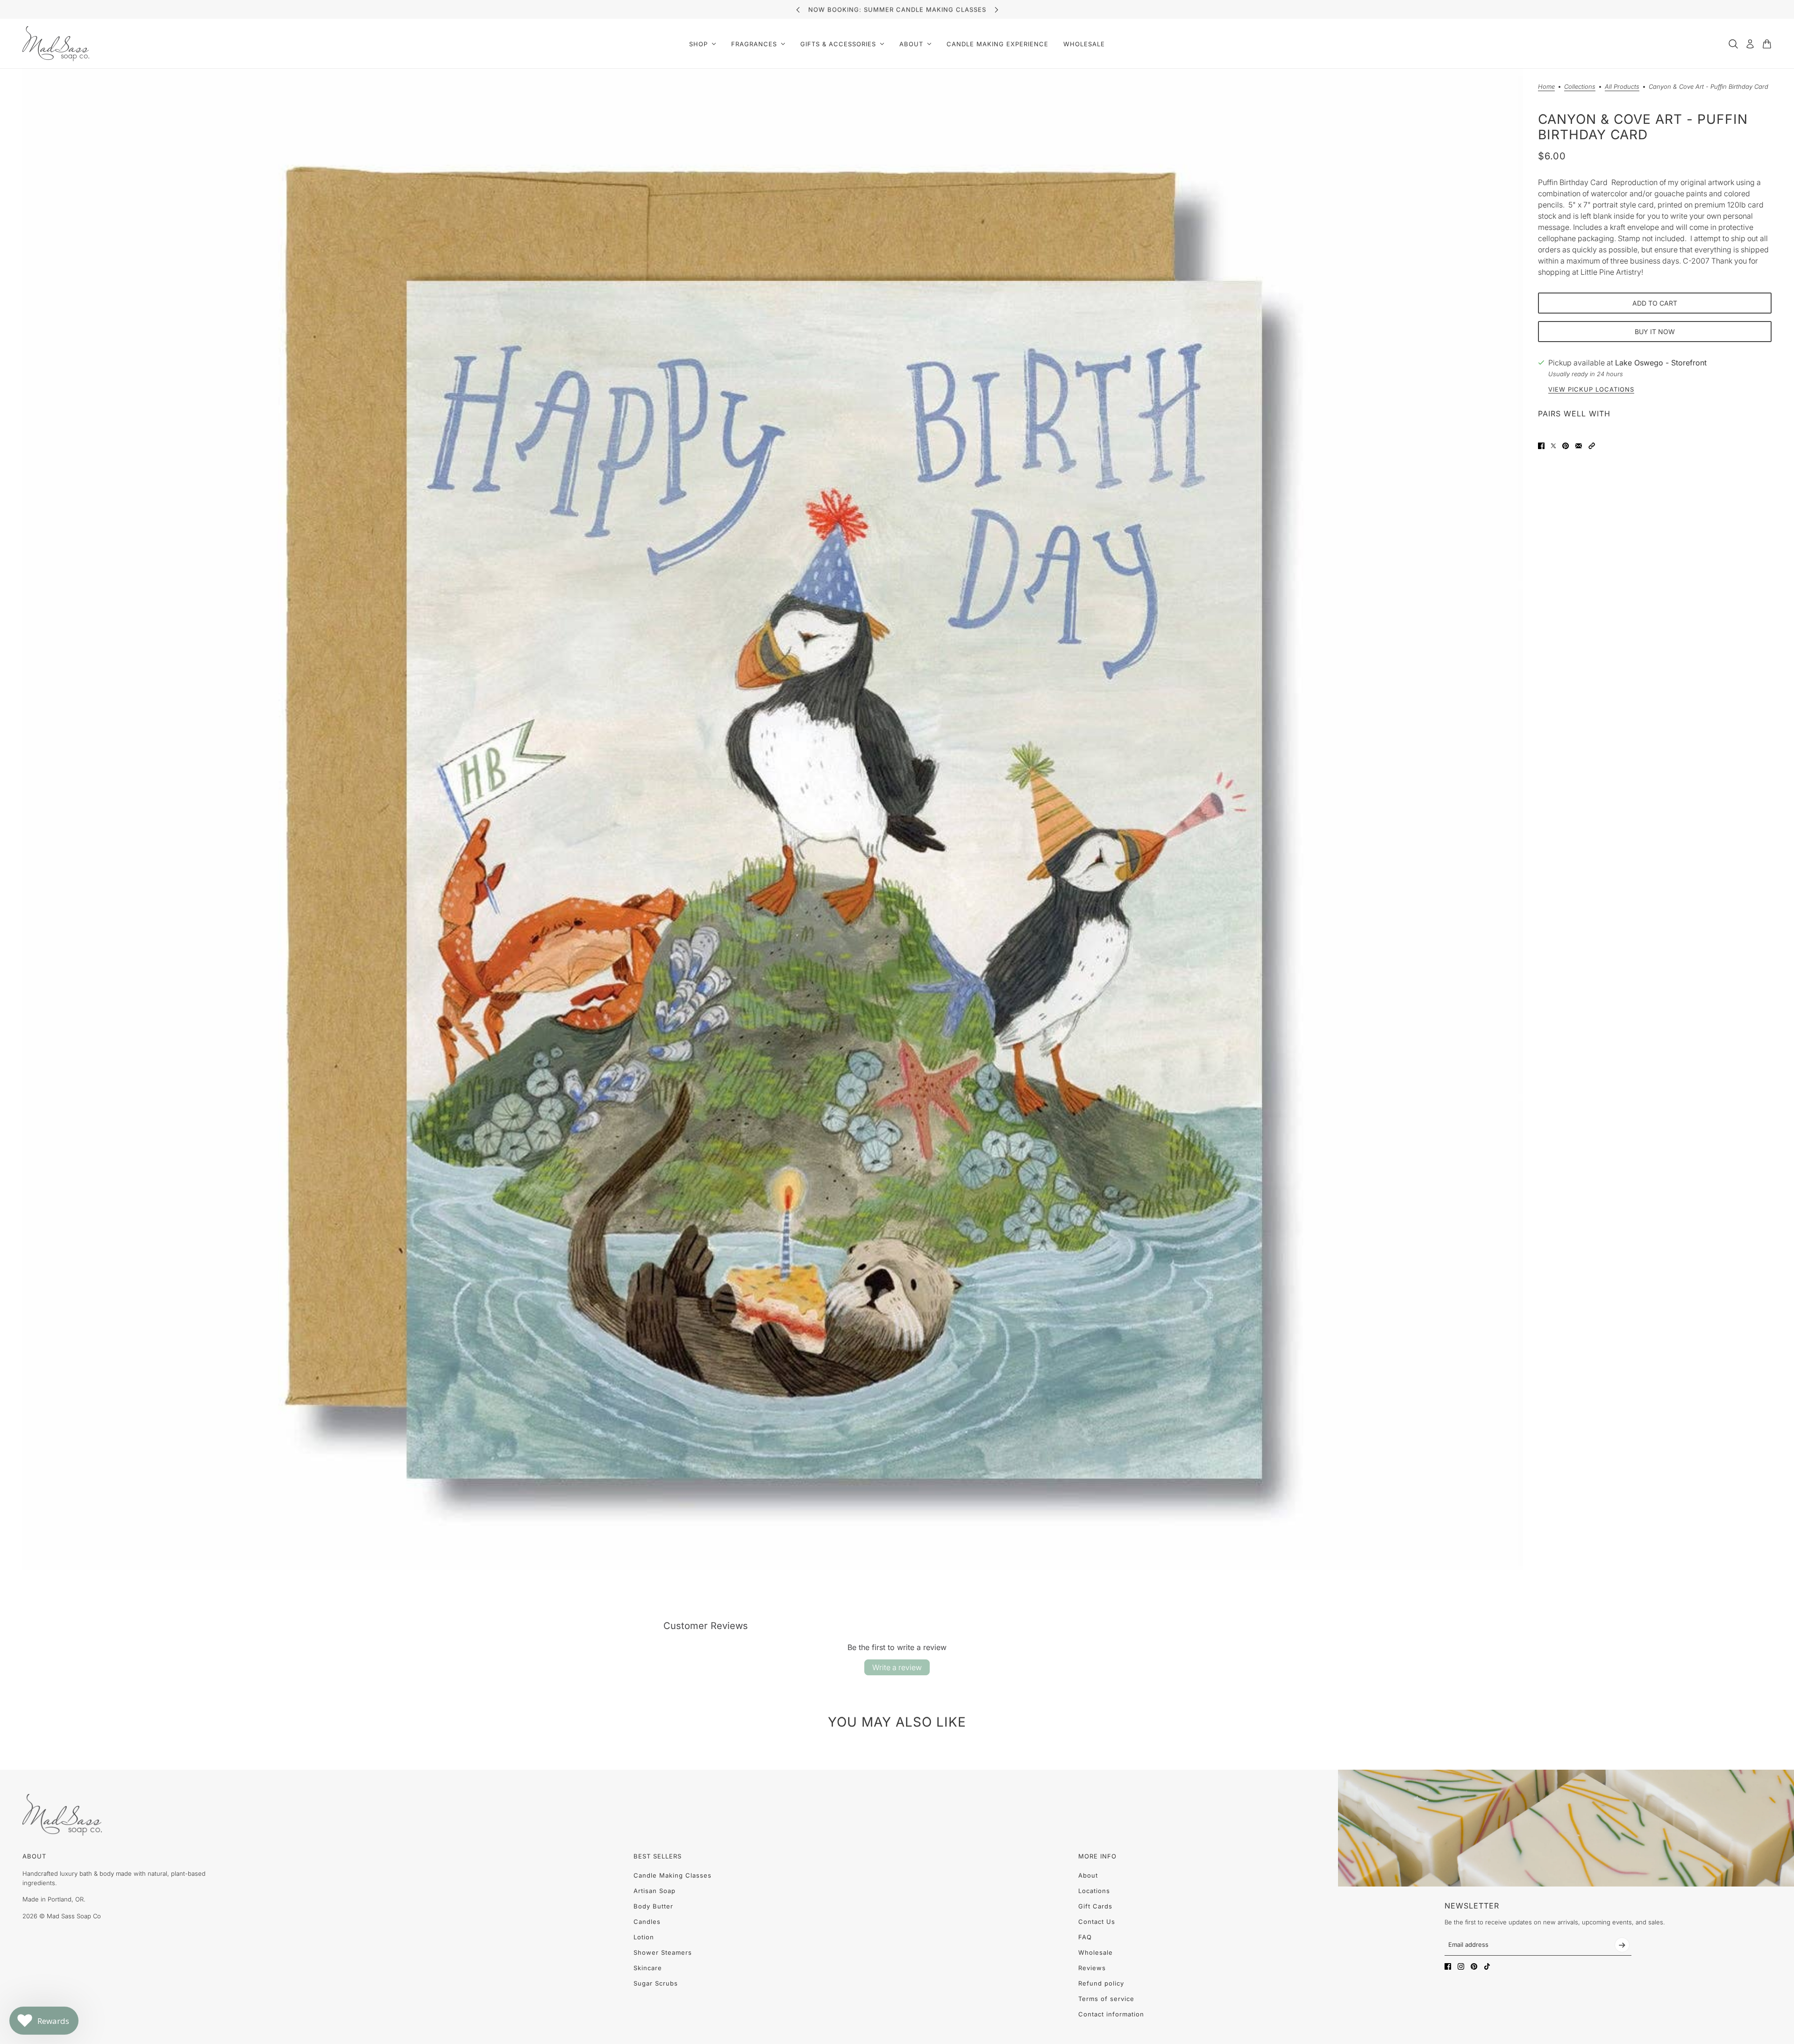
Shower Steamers (663, 1952)
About (1088, 1875)
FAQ (1085, 1937)
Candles (647, 1922)
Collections (1580, 87)
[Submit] (1622, 1945)
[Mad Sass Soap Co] (56, 44)
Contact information (1111, 2014)
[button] (1592, 446)
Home (1546, 87)
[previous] (798, 10)
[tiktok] (1487, 1966)
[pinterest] (1474, 1966)
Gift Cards (1095, 1906)
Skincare (648, 1968)
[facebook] (1448, 1966)
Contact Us (1097, 1922)
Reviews (1092, 1968)
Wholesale (1096, 1952)
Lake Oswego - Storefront (1661, 363)
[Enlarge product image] (773, 819)
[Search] (1733, 44)
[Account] (1750, 44)
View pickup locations (1591, 390)
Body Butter (653, 1906)
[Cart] (1767, 44)
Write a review (897, 1667)
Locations (1094, 1891)
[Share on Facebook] (1541, 446)
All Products (1622, 87)
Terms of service (1106, 1999)
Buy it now (1655, 332)
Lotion (644, 1937)
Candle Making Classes (673, 1875)
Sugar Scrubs (656, 1983)
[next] (997, 10)
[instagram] (1461, 1966)
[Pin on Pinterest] (1566, 446)
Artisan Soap (655, 1891)
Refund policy (1101, 1983)
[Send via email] (1579, 446)
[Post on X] (1553, 446)
